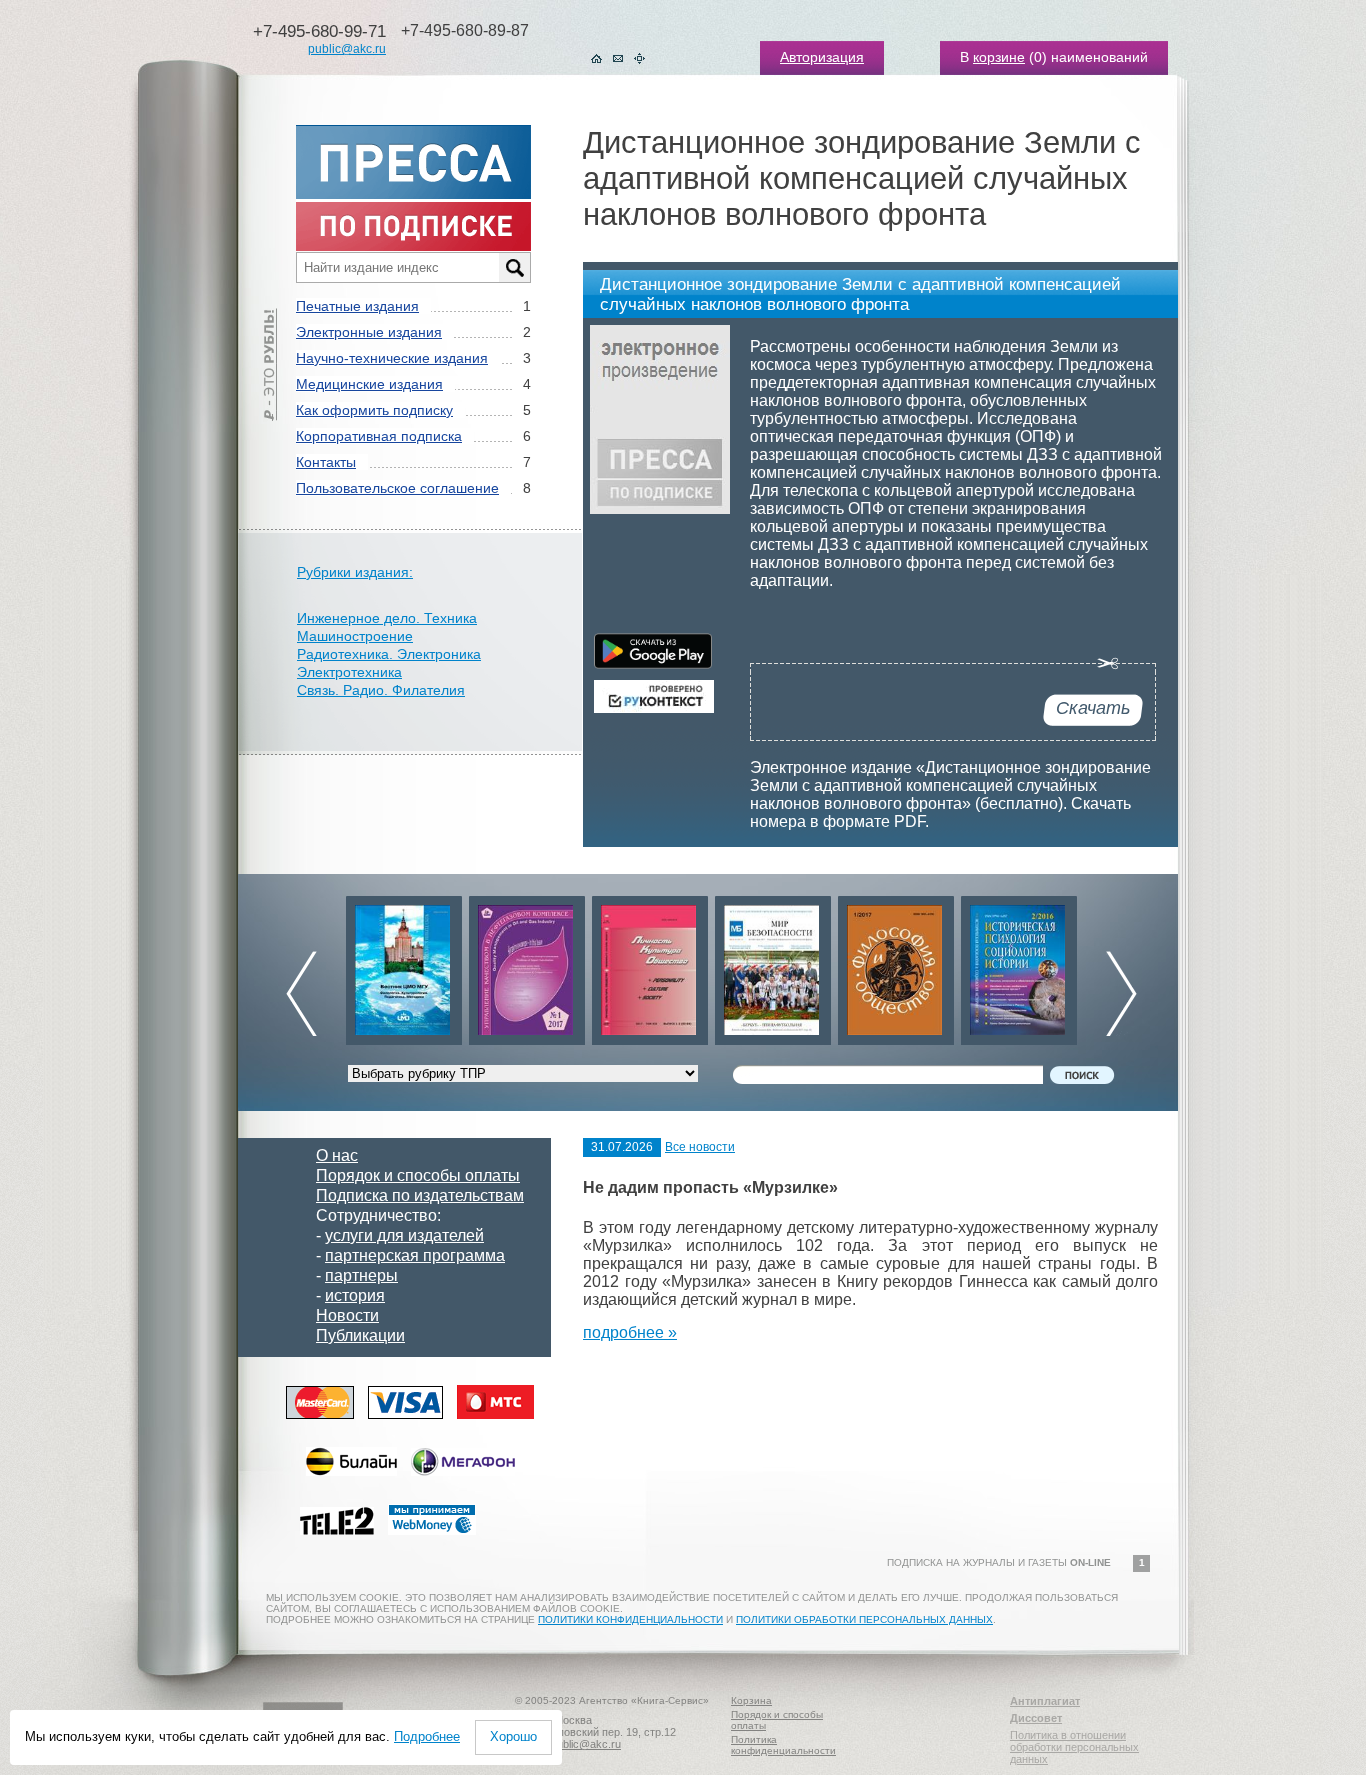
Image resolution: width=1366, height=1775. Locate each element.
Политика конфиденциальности (783, 1745)
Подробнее (427, 1736)
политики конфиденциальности (630, 1619)
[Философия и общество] (773, 965)
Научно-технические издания (392, 358)
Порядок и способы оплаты (418, 1175)
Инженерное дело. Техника (387, 618)
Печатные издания (357, 306)
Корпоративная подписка (379, 436)
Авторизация (822, 57)
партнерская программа (415, 1255)
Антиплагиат (1045, 1701)
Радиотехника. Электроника (389, 654)
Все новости (700, 1147)
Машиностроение (355, 636)
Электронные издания (369, 332)
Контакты (326, 462)
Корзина (751, 1700)
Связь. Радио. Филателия (381, 690)
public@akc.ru (347, 49)
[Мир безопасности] (650, 965)
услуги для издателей (404, 1235)
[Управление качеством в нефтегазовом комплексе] (404, 965)
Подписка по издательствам (420, 1195)
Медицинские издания (369, 384)
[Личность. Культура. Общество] (527, 965)
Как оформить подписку (374, 410)
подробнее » (630, 1332)
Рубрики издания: (355, 572)
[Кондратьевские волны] (1019, 965)
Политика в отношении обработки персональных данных (1074, 1747)
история (355, 1295)
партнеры (361, 1275)
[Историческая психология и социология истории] (896, 965)
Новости (347, 1315)
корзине (999, 57)
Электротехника (349, 672)
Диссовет (1036, 1718)
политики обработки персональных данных (864, 1619)
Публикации (360, 1335)
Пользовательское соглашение (397, 488)
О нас (337, 1155)
